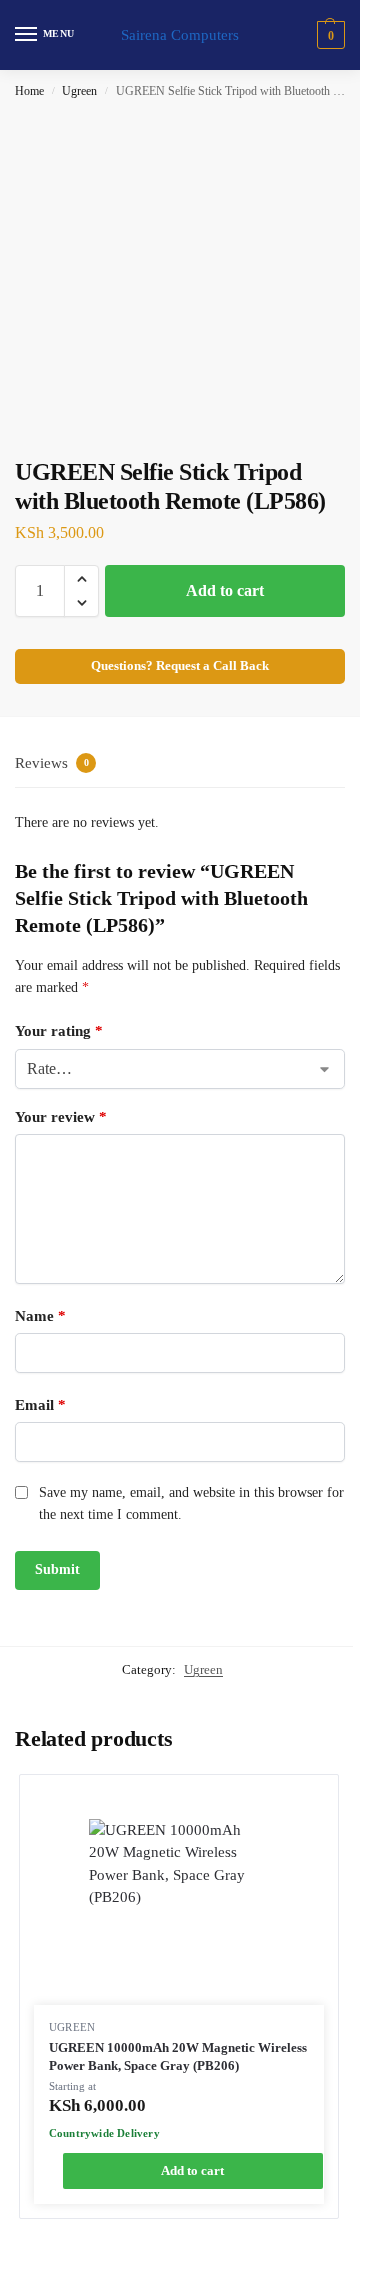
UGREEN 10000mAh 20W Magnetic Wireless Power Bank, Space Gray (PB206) (178, 2056)
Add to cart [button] (192, 2170)
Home (29, 91)
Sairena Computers (180, 35)
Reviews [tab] (52, 763)
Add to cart (225, 590)
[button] (328, 35)
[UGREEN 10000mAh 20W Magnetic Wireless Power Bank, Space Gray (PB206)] (179, 1912)
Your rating (59, 1031)
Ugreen (79, 91)
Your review (61, 1117)
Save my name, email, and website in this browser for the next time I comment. (191, 1503)
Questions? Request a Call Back (180, 666)
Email (40, 1405)
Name (40, 1316)
